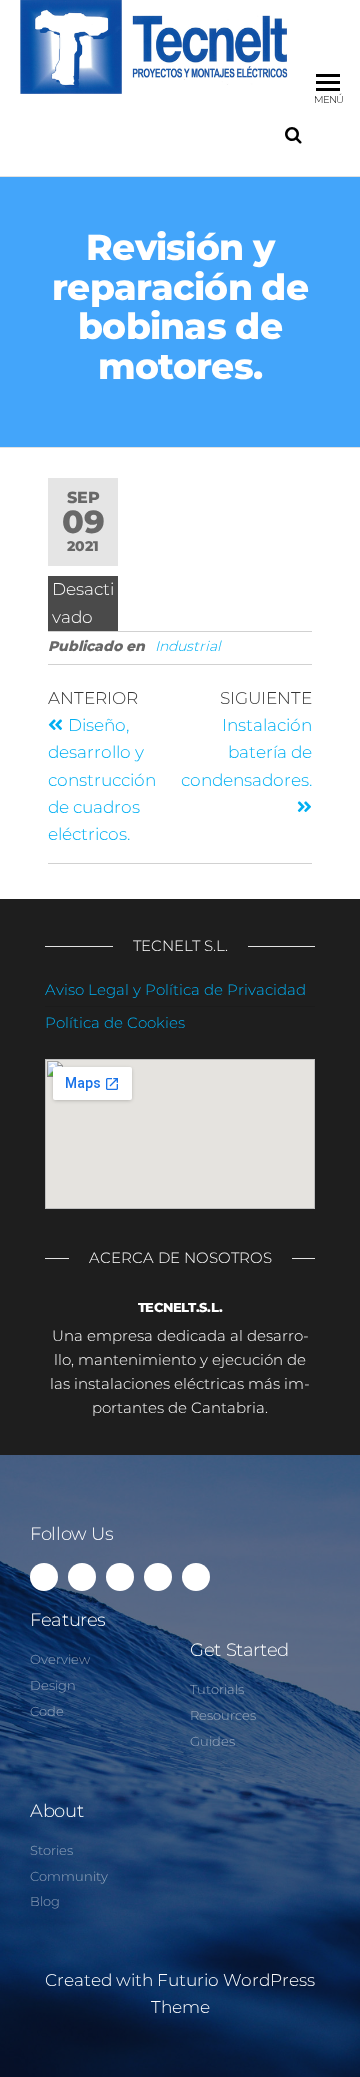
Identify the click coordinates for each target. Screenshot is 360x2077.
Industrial (188, 646)
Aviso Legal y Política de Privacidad (175, 989)
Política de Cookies (115, 1022)
